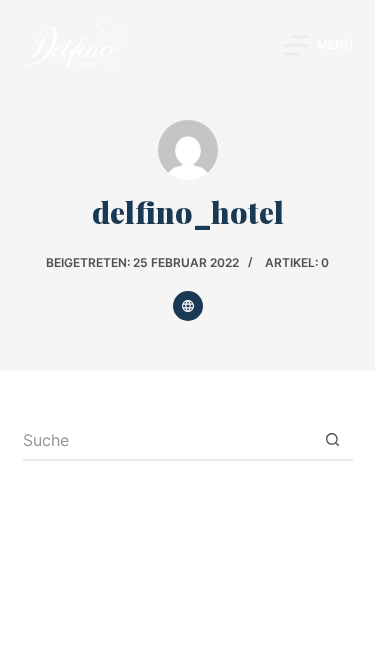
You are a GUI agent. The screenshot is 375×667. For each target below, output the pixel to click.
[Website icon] (188, 306)
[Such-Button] (333, 441)
